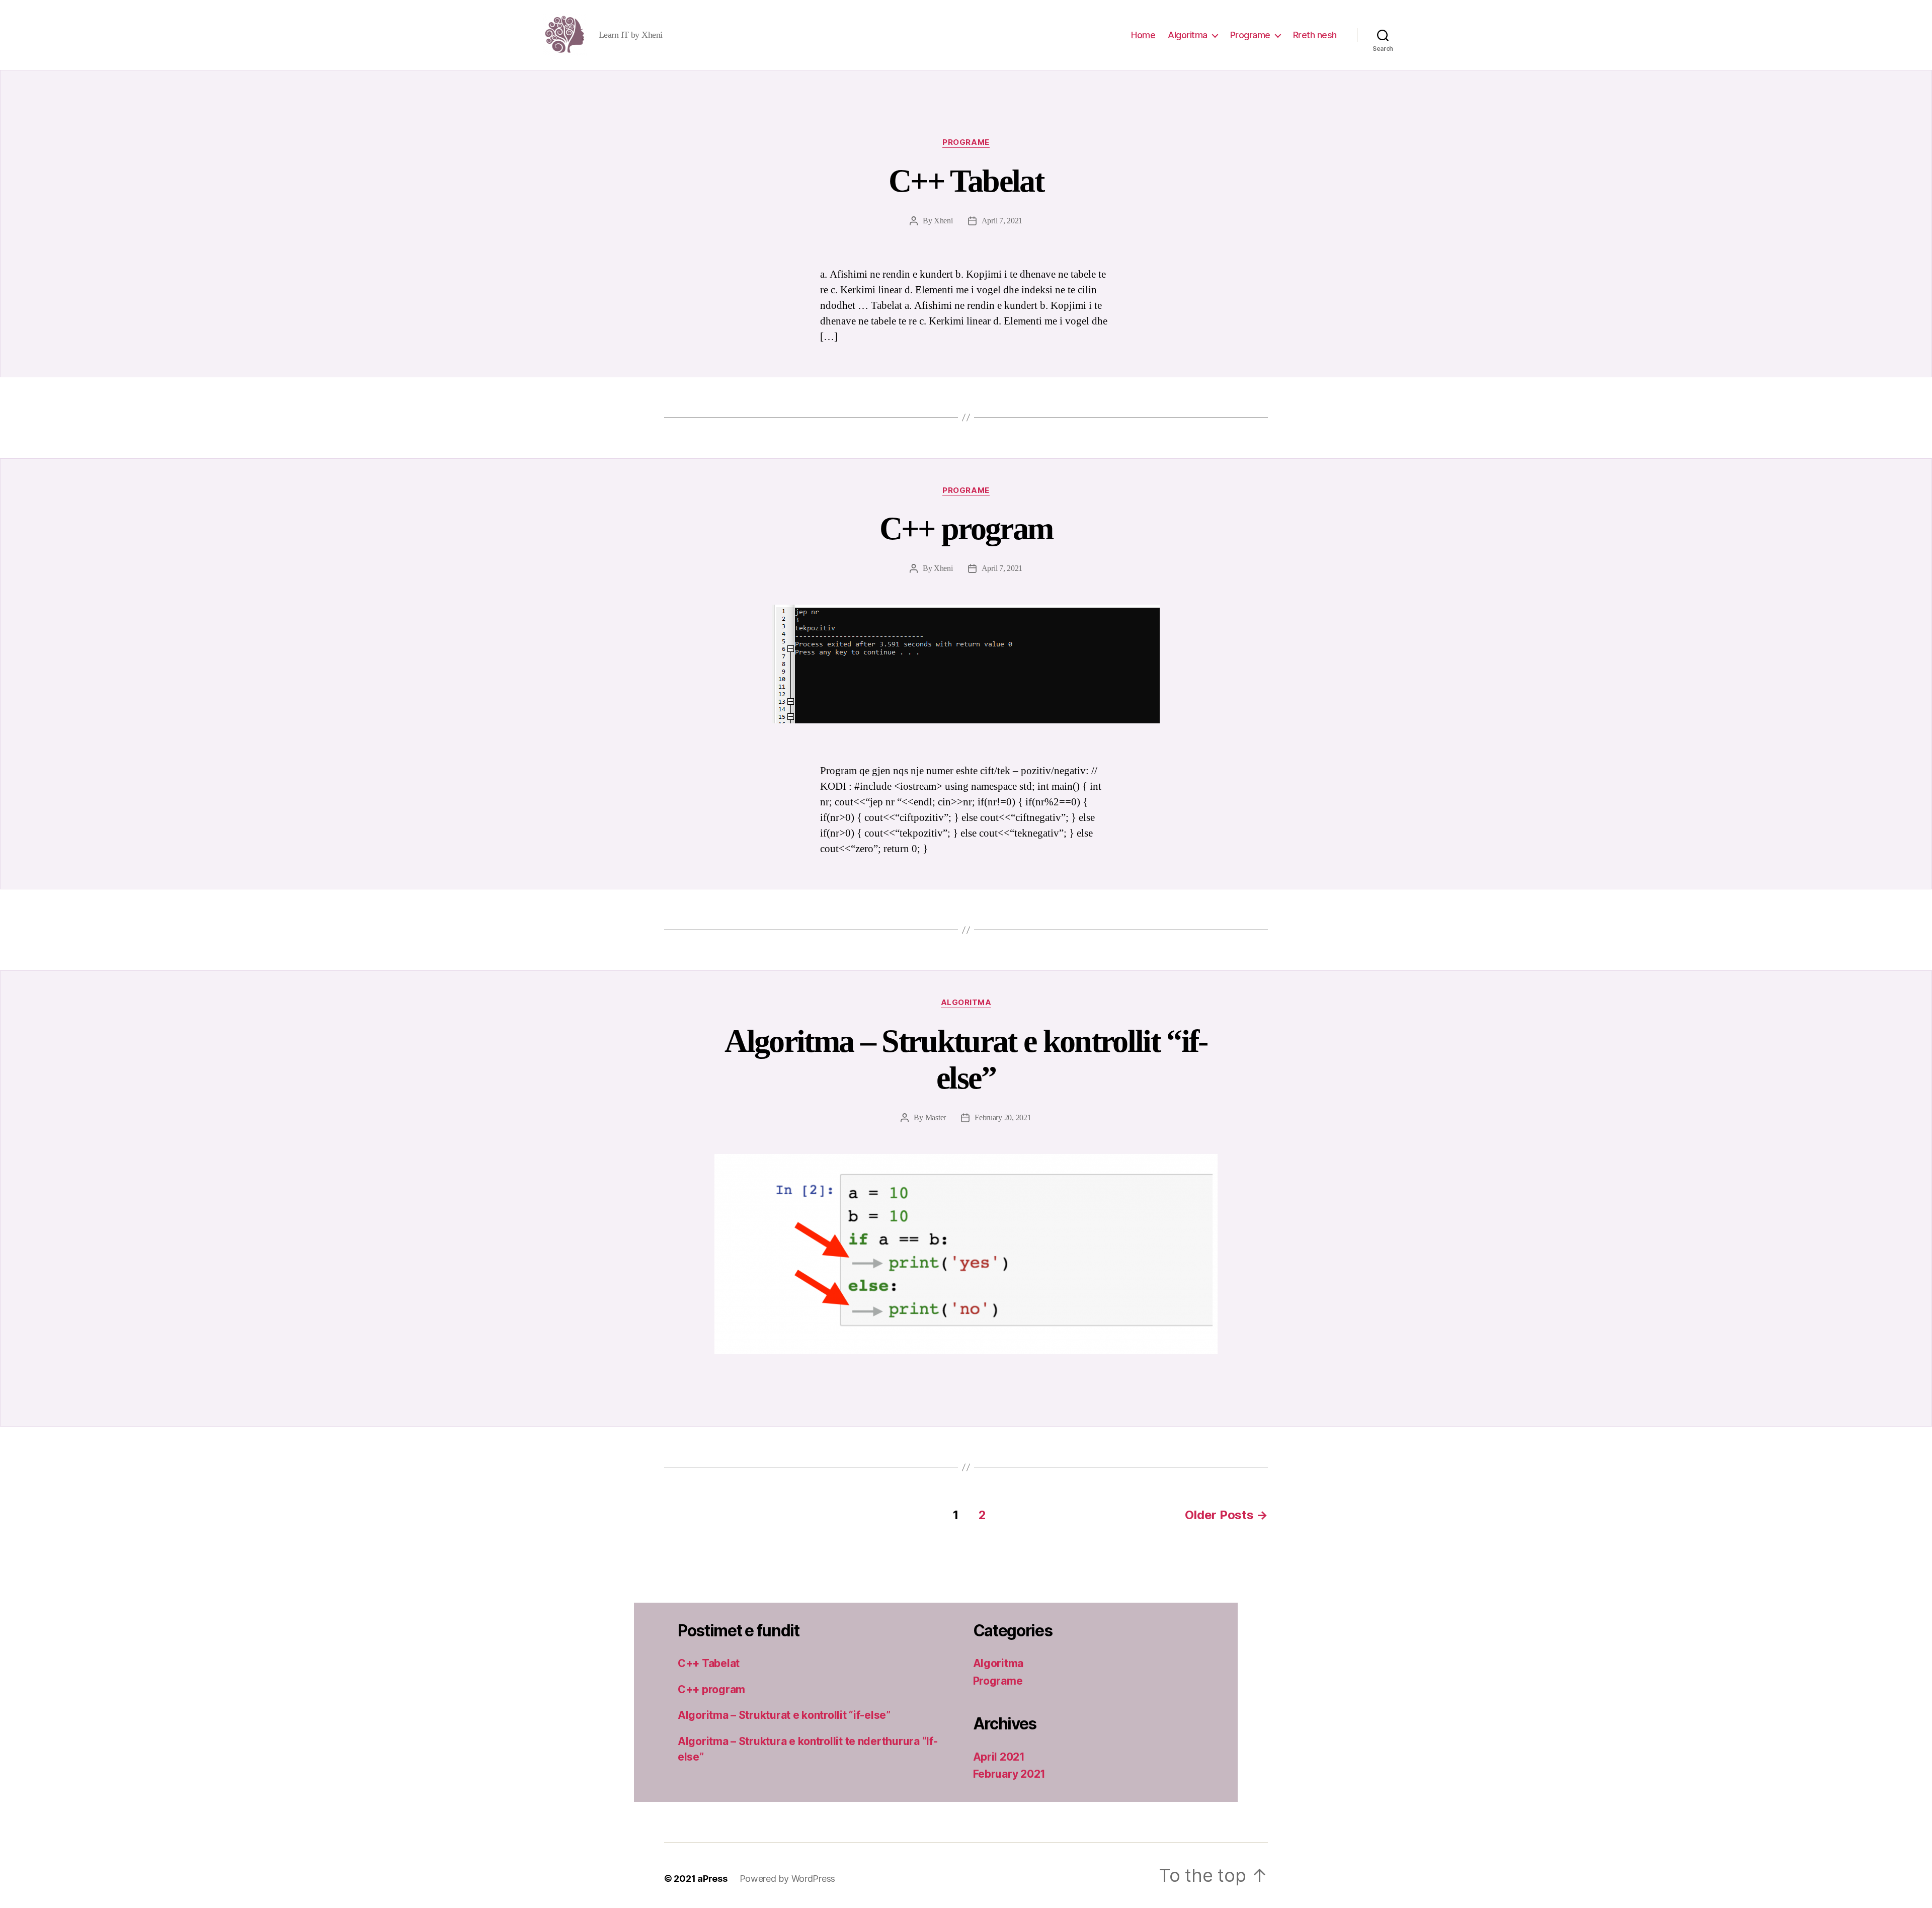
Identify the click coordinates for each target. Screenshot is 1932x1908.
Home (1143, 35)
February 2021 (1010, 1774)
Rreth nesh (1315, 35)
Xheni (943, 221)
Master (936, 1117)
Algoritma (1188, 35)
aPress (712, 1879)
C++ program (966, 528)
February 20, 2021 (1003, 1117)
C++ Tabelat (966, 181)
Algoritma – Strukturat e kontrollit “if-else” (966, 1059)
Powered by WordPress (788, 1879)
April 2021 (999, 1757)
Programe (1250, 35)
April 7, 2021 (1002, 221)
